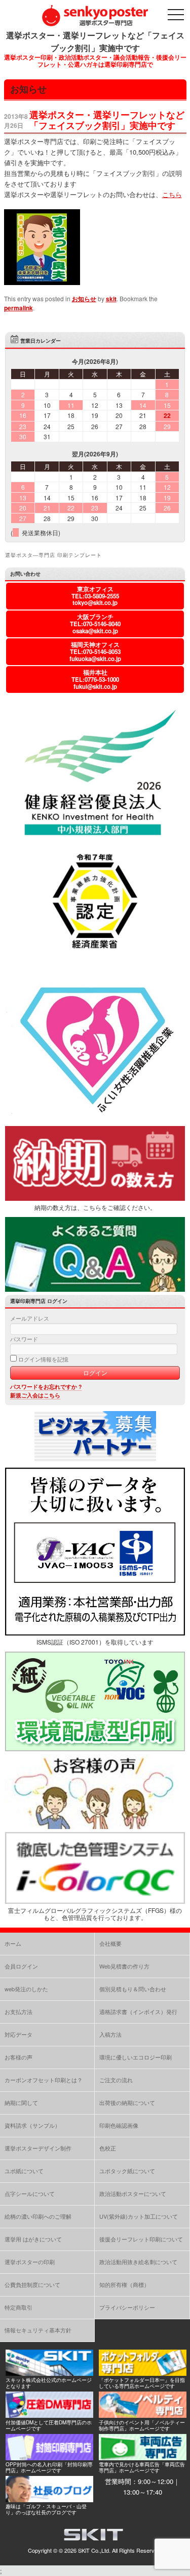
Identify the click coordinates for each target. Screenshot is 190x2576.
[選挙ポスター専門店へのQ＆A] (95, 1289)
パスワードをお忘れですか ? (46, 1387)
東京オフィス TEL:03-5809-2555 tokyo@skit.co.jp (95, 596)
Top (181, 2567)
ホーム (13, 1943)
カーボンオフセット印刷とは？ (44, 2080)
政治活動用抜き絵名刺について (138, 2262)
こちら (172, 194)
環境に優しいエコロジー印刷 (136, 2057)
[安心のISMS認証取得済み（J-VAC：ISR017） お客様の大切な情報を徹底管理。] (95, 1633)
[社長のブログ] (49, 2499)
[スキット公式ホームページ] (49, 2373)
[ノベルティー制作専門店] (143, 2415)
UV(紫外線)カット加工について (139, 2216)
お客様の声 (18, 2057)
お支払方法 (18, 2011)
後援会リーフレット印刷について (141, 2239)
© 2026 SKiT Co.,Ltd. (85, 2550)
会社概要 (110, 1943)
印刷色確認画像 (119, 2125)
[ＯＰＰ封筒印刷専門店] (49, 2457)
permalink (18, 308)
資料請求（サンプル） (32, 2125)
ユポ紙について (24, 2171)
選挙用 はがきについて (33, 2239)
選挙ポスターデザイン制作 (38, 2148)
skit (111, 299)
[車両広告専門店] (143, 2457)
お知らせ (84, 299)
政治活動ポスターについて (133, 2193)
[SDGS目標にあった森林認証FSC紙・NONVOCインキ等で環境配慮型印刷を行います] (95, 1749)
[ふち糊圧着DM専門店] (49, 2415)
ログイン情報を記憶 (43, 1359)
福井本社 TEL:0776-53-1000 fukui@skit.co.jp (95, 680)
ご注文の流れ (116, 2080)
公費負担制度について (32, 2284)
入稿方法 (110, 2034)
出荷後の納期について (127, 2102)
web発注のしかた (26, 1989)
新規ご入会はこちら (35, 1395)
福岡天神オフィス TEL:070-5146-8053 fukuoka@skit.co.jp (95, 652)
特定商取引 (18, 2307)
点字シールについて (30, 2193)
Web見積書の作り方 (124, 1966)
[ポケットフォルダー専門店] (143, 2373)
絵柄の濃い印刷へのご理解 (38, 2216)
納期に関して (21, 2102)
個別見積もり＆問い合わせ (133, 1989)
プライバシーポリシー (127, 2307)
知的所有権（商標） (124, 2284)
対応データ (18, 2034)
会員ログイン (21, 1966)
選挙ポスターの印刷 (30, 2262)
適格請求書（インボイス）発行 (138, 2011)
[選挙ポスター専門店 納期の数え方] (95, 1198)
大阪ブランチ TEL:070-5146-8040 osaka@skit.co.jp (95, 624)
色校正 (108, 2148)
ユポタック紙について (127, 2171)
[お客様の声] (95, 1826)
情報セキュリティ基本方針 (38, 2330)
